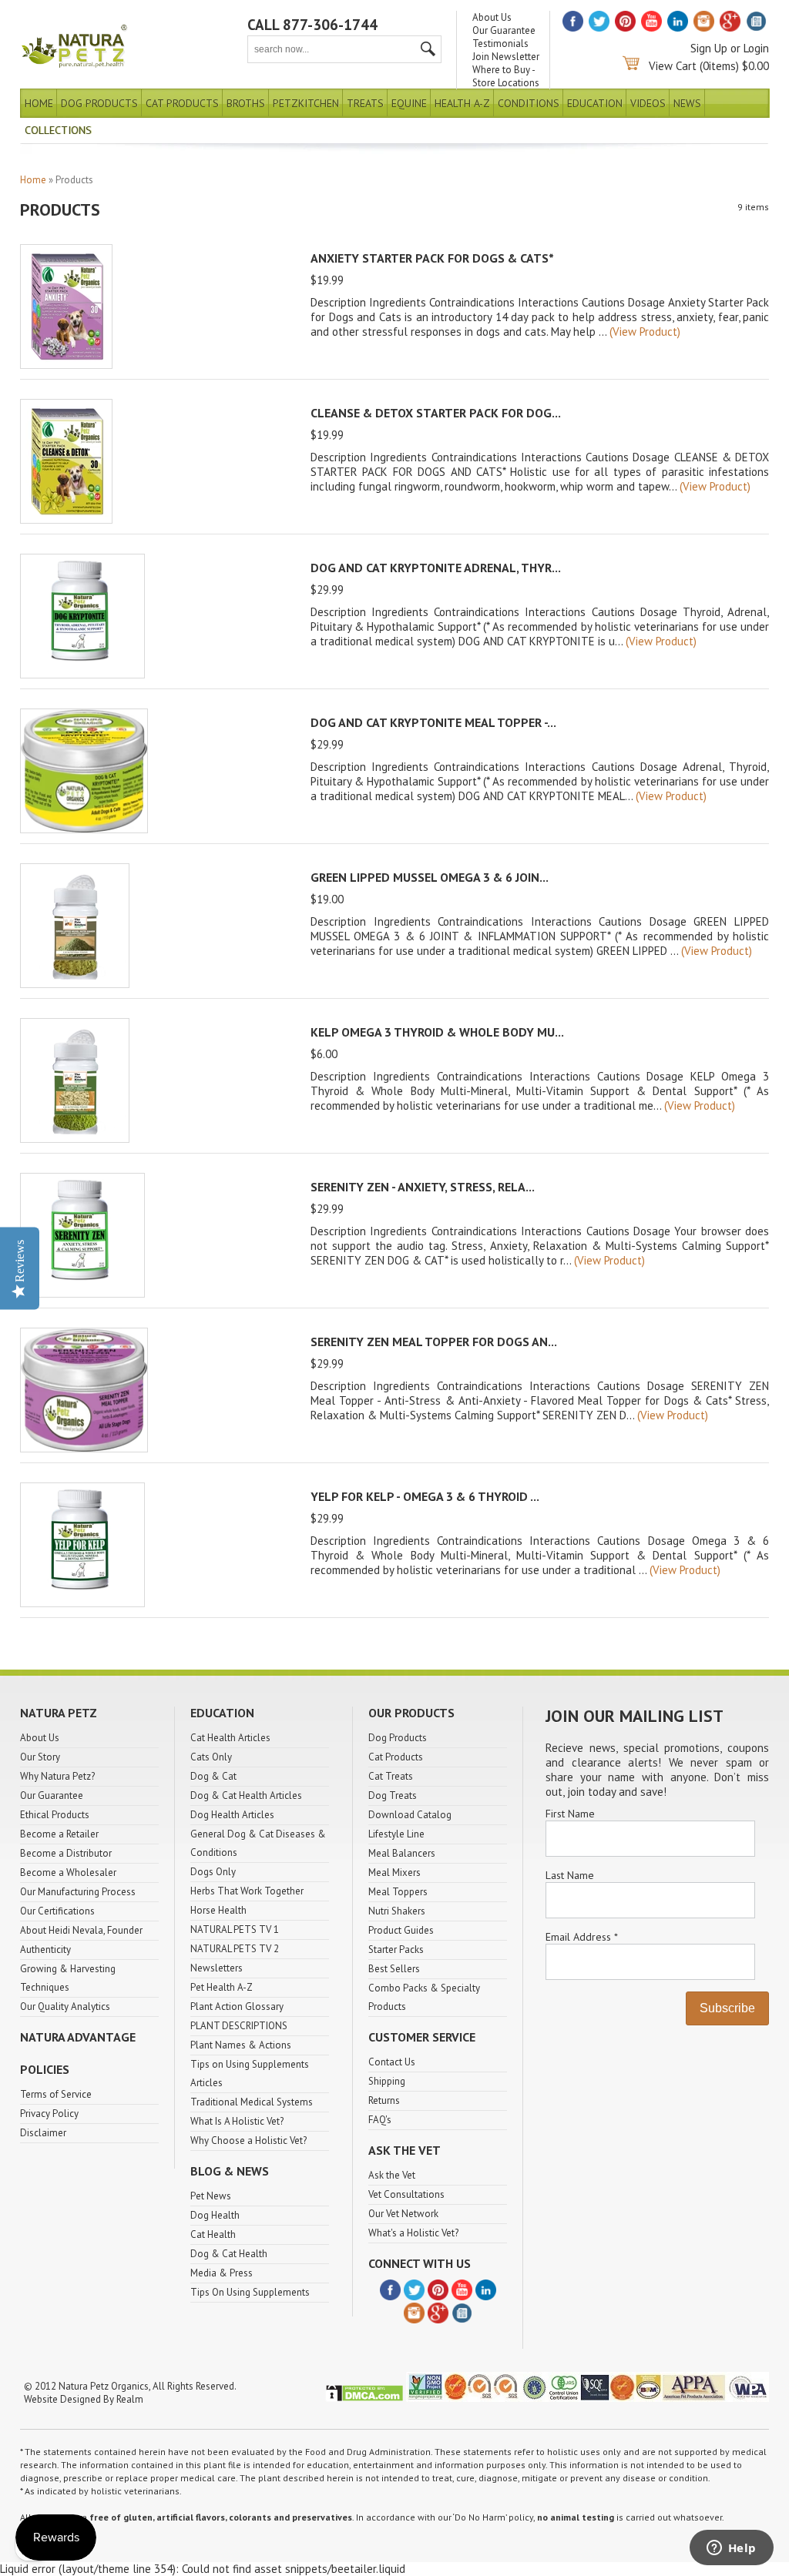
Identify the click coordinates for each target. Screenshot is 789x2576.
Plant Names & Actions (241, 2045)
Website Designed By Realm (84, 2399)
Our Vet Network (403, 2214)
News (687, 103)
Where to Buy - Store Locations (506, 76)
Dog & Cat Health (229, 2254)
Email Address (581, 1937)
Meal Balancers (402, 1853)
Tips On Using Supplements (250, 2292)
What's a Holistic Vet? (413, 2233)
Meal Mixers (394, 1873)
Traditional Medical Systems (252, 2102)
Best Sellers (394, 1969)
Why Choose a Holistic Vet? (248, 2141)
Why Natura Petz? (57, 1776)
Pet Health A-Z (222, 1987)
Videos (648, 103)
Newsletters (217, 1968)
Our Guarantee (504, 30)
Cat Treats (391, 1776)
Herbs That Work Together (247, 1891)
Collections (58, 130)
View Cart (673, 66)
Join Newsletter (506, 57)
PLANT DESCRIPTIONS (239, 2026)
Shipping (387, 2081)
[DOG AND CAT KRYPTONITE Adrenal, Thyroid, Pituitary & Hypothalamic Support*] (82, 674)
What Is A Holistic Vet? (237, 2121)
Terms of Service (56, 2094)
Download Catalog (410, 1815)
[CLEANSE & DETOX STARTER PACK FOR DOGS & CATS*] (66, 519)
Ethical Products (55, 1815)
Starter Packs (396, 1950)
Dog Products (99, 103)
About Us (492, 17)
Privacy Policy (49, 2114)
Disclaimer (43, 2133)
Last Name (570, 1875)
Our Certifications (57, 1911)
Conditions (529, 103)
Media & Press (222, 2273)
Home (39, 103)
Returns (384, 2100)
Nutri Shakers (397, 1911)
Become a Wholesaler (68, 1873)
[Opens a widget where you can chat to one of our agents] (731, 2549)
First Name (570, 1814)
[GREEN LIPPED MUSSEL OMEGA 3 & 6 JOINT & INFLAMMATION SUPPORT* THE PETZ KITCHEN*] (75, 984)
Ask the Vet (392, 2175)
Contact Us (392, 2062)
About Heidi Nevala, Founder (81, 1930)
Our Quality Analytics (65, 2007)
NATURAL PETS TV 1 (235, 1929)
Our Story (40, 1757)
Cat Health (213, 2234)
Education (595, 103)
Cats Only (211, 1757)
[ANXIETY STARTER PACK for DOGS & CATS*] (66, 365)
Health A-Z (462, 103)
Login (756, 48)
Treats (365, 103)
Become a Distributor (66, 1853)
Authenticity (45, 1950)
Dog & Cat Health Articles (246, 1795)
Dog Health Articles (232, 1815)
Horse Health (218, 1910)
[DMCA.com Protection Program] (364, 2398)
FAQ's (380, 2120)
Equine (409, 103)
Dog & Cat (213, 1776)
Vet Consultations (406, 2194)
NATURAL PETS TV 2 (235, 1949)
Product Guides (401, 1930)
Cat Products (182, 103)
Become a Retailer (59, 1834)
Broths (246, 103)
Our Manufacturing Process (78, 1892)
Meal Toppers (398, 1892)
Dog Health (215, 2215)
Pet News (211, 2196)
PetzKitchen (306, 103)
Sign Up (709, 48)
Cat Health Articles (230, 1738)
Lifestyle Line (396, 1834)
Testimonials (500, 44)
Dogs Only (213, 1872)
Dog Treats (393, 1795)
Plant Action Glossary (237, 2007)
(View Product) (645, 332)
